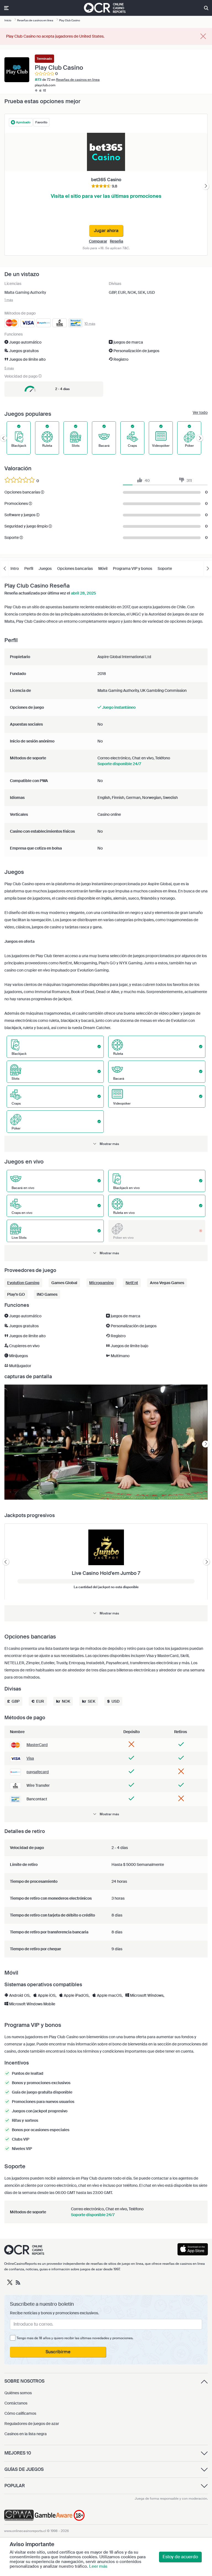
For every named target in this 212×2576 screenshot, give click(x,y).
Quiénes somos (18, 2393)
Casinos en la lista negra (26, 2434)
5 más (9, 368)
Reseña (116, 241)
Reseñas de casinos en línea (78, 80)
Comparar (98, 241)
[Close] (203, 37)
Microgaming (101, 1283)
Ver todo (200, 412)
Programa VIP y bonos (132, 568)
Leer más (98, 2566)
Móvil (103, 568)
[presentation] (206, 186)
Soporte (165, 568)
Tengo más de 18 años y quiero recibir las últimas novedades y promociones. (75, 2338)
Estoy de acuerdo (180, 2557)
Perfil (29, 568)
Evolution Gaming (23, 1283)
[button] (106, 1144)
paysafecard (38, 1772)
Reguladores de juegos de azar (32, 2424)
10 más (90, 324)
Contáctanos (16, 2403)
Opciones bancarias (75, 568)
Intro (15, 568)
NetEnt (132, 1283)
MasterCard (37, 1745)
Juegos (45, 568)
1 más (9, 300)
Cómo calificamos (20, 2413)
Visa (30, 1758)
